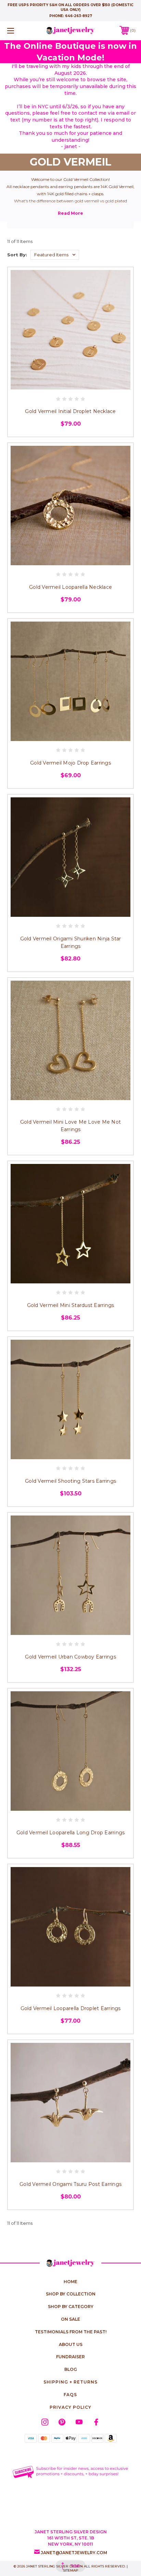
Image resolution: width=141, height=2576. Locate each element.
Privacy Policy (70, 2407)
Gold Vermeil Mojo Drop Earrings (70, 763)
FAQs (70, 2395)
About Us (71, 2344)
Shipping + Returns (70, 2382)
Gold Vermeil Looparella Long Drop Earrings (71, 1833)
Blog (71, 2369)
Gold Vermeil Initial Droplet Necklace (70, 411)
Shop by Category (71, 2307)
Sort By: (17, 255)
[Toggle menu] (20, 31)
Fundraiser (70, 2357)
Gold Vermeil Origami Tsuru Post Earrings (70, 2184)
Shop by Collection (71, 2294)
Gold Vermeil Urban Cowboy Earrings (70, 1657)
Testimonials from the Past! (71, 2332)
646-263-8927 (79, 16)
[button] (71, 2472)
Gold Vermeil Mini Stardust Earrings (71, 1305)
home (70, 2282)
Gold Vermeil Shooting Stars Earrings (70, 1481)
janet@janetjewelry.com (74, 2553)
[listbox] (55, 255)
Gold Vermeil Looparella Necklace (70, 587)
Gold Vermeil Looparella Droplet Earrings (71, 2008)
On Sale (70, 2319)
